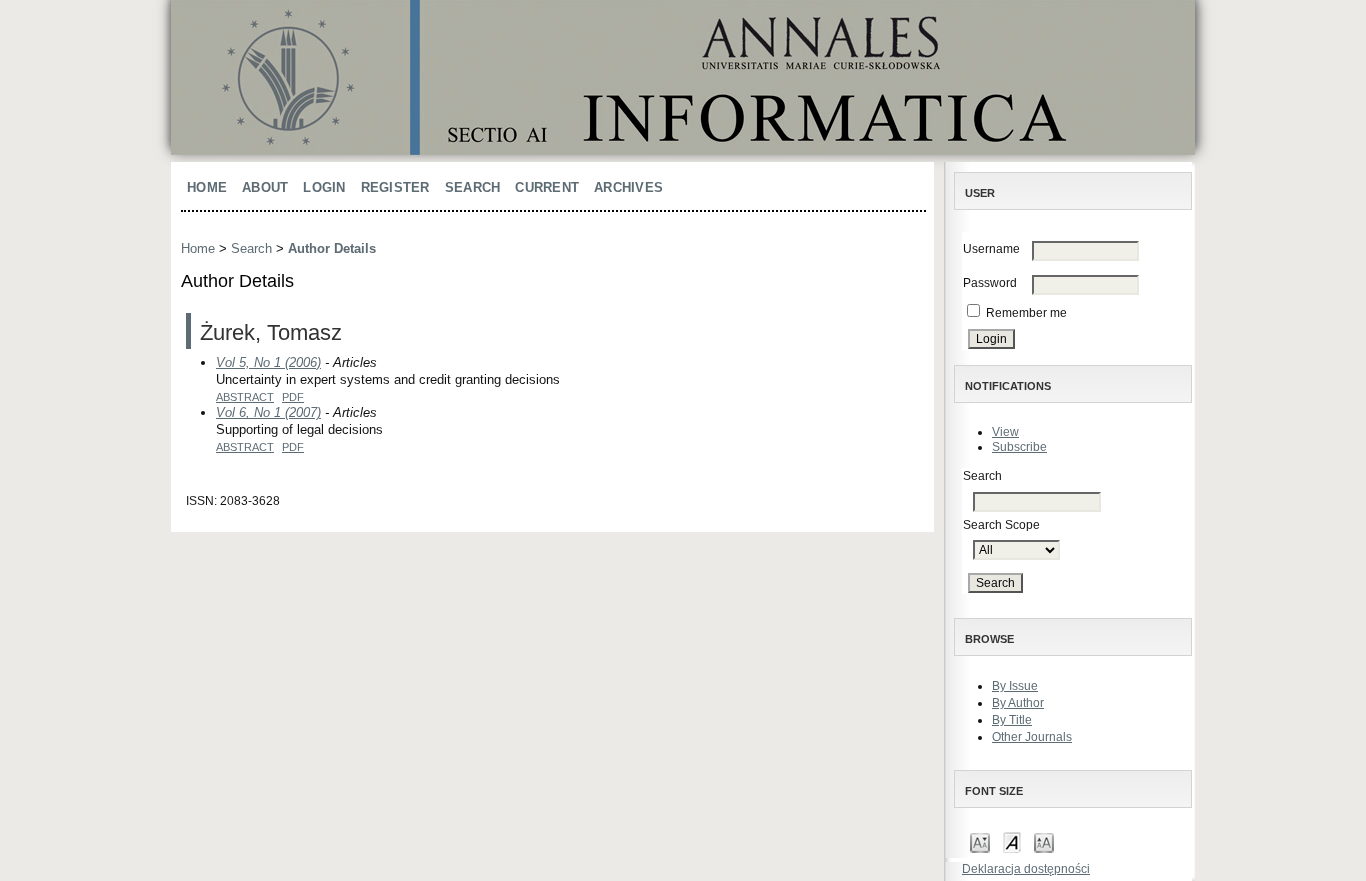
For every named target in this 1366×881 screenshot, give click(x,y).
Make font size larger (1044, 841)
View (1005, 432)
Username (991, 249)
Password (990, 283)
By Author (1018, 703)
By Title (1012, 720)
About (265, 187)
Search (473, 187)
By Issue (1015, 686)
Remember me (1026, 313)
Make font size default (1012, 841)
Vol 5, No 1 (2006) (268, 362)
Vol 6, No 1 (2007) (268, 412)
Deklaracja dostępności (1026, 869)
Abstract (245, 397)
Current (547, 187)
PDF (293, 397)
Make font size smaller (980, 841)
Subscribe (1019, 447)
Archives (628, 187)
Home (207, 187)
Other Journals (1032, 737)
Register (395, 187)
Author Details (332, 248)
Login (324, 187)
